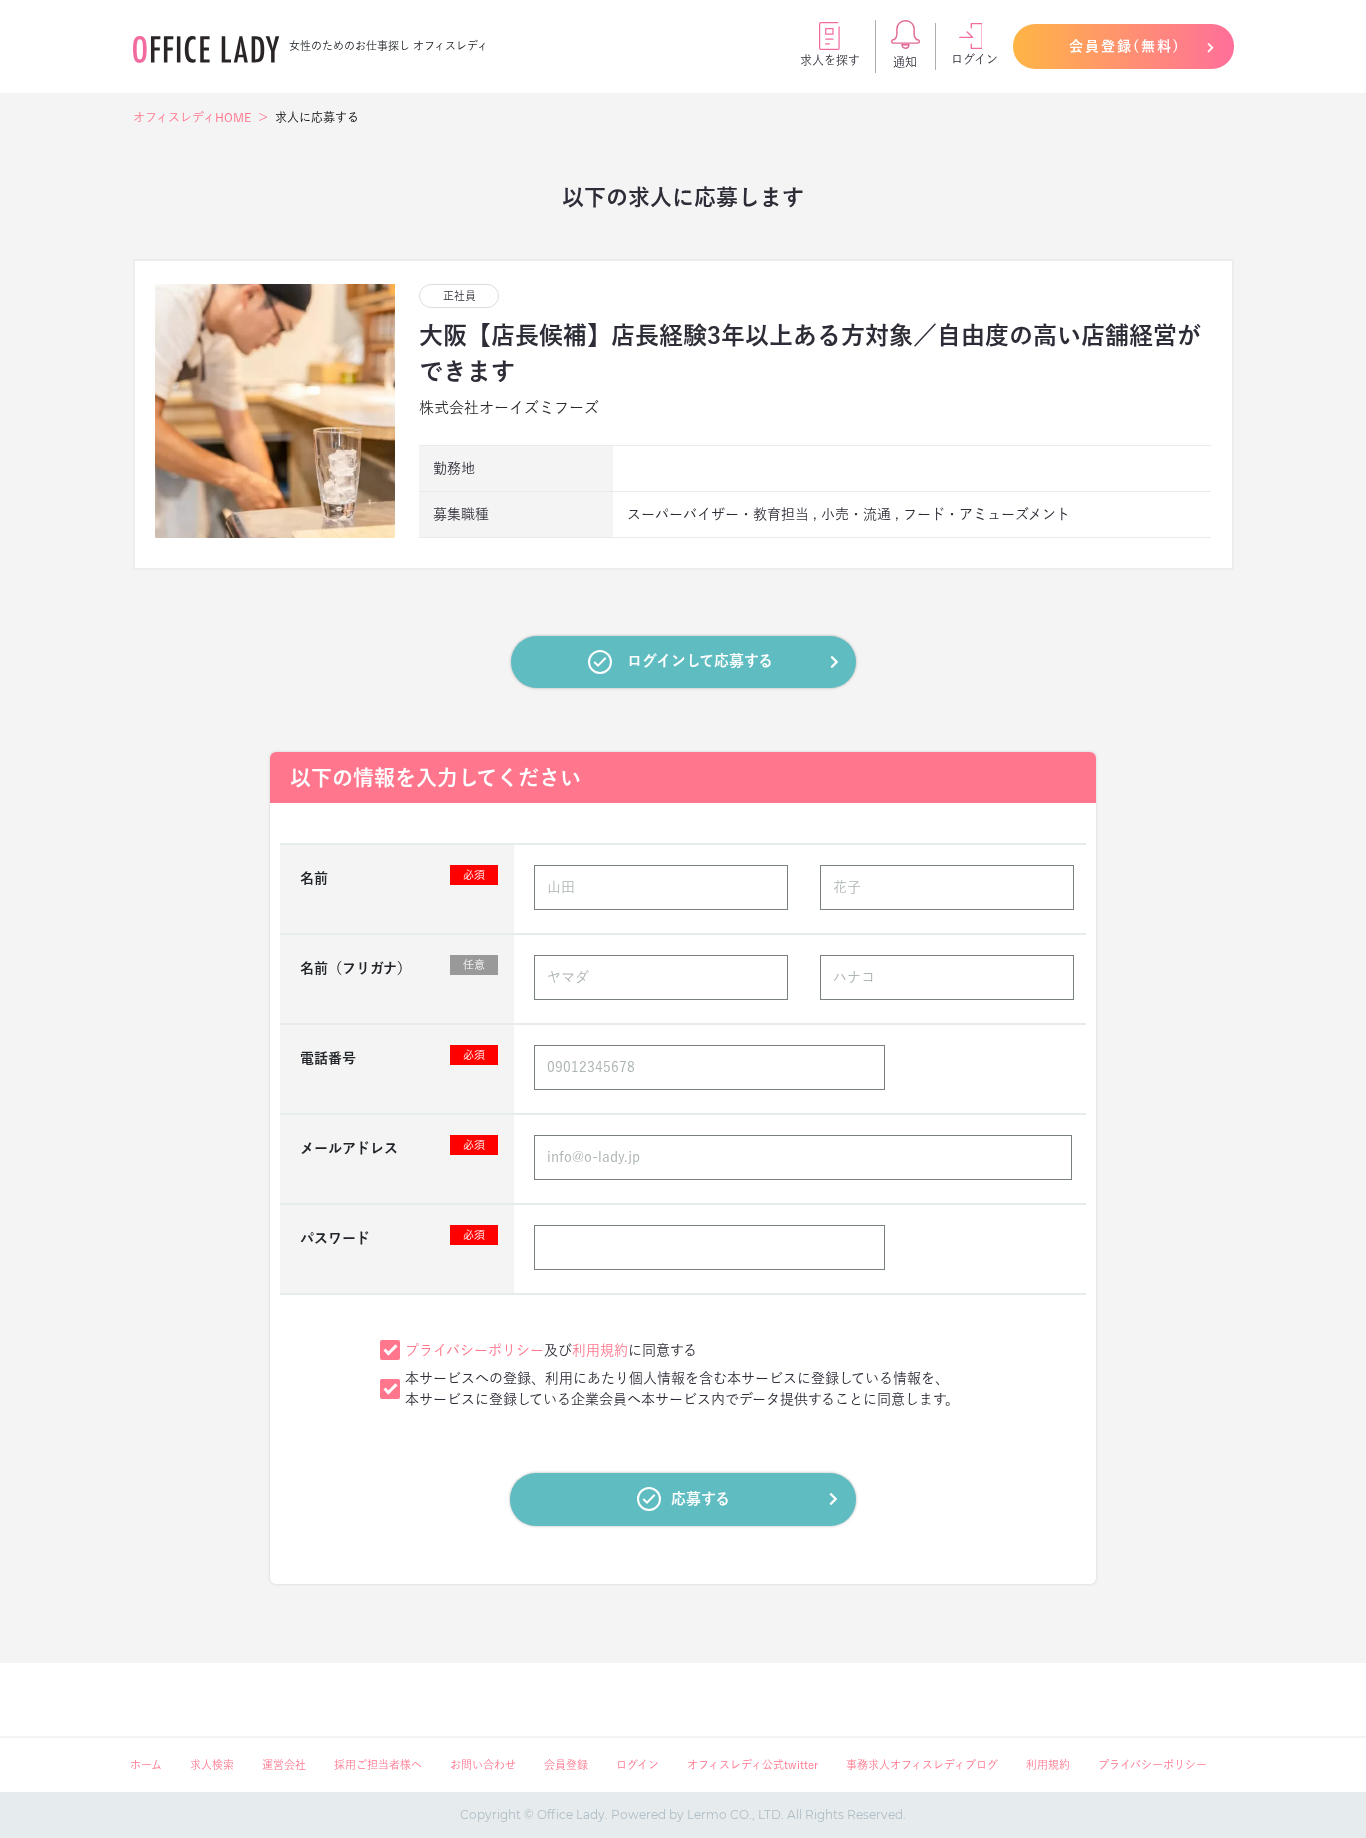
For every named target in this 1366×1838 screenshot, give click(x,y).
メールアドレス (392, 1147)
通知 (905, 62)
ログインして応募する (700, 660)
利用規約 (600, 1350)
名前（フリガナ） (392, 967)
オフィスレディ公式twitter (752, 1764)
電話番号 (392, 1057)
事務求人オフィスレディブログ (922, 1764)
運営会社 (284, 1764)
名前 (392, 877)
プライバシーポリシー (474, 1350)
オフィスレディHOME (192, 117)
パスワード (392, 1237)
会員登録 (566, 1764)
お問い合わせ (483, 1764)
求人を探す (830, 60)
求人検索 (212, 1764)
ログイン (974, 59)
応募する (700, 1498)
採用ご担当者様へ (378, 1764)
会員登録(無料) (1125, 46)
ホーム (146, 1764)
